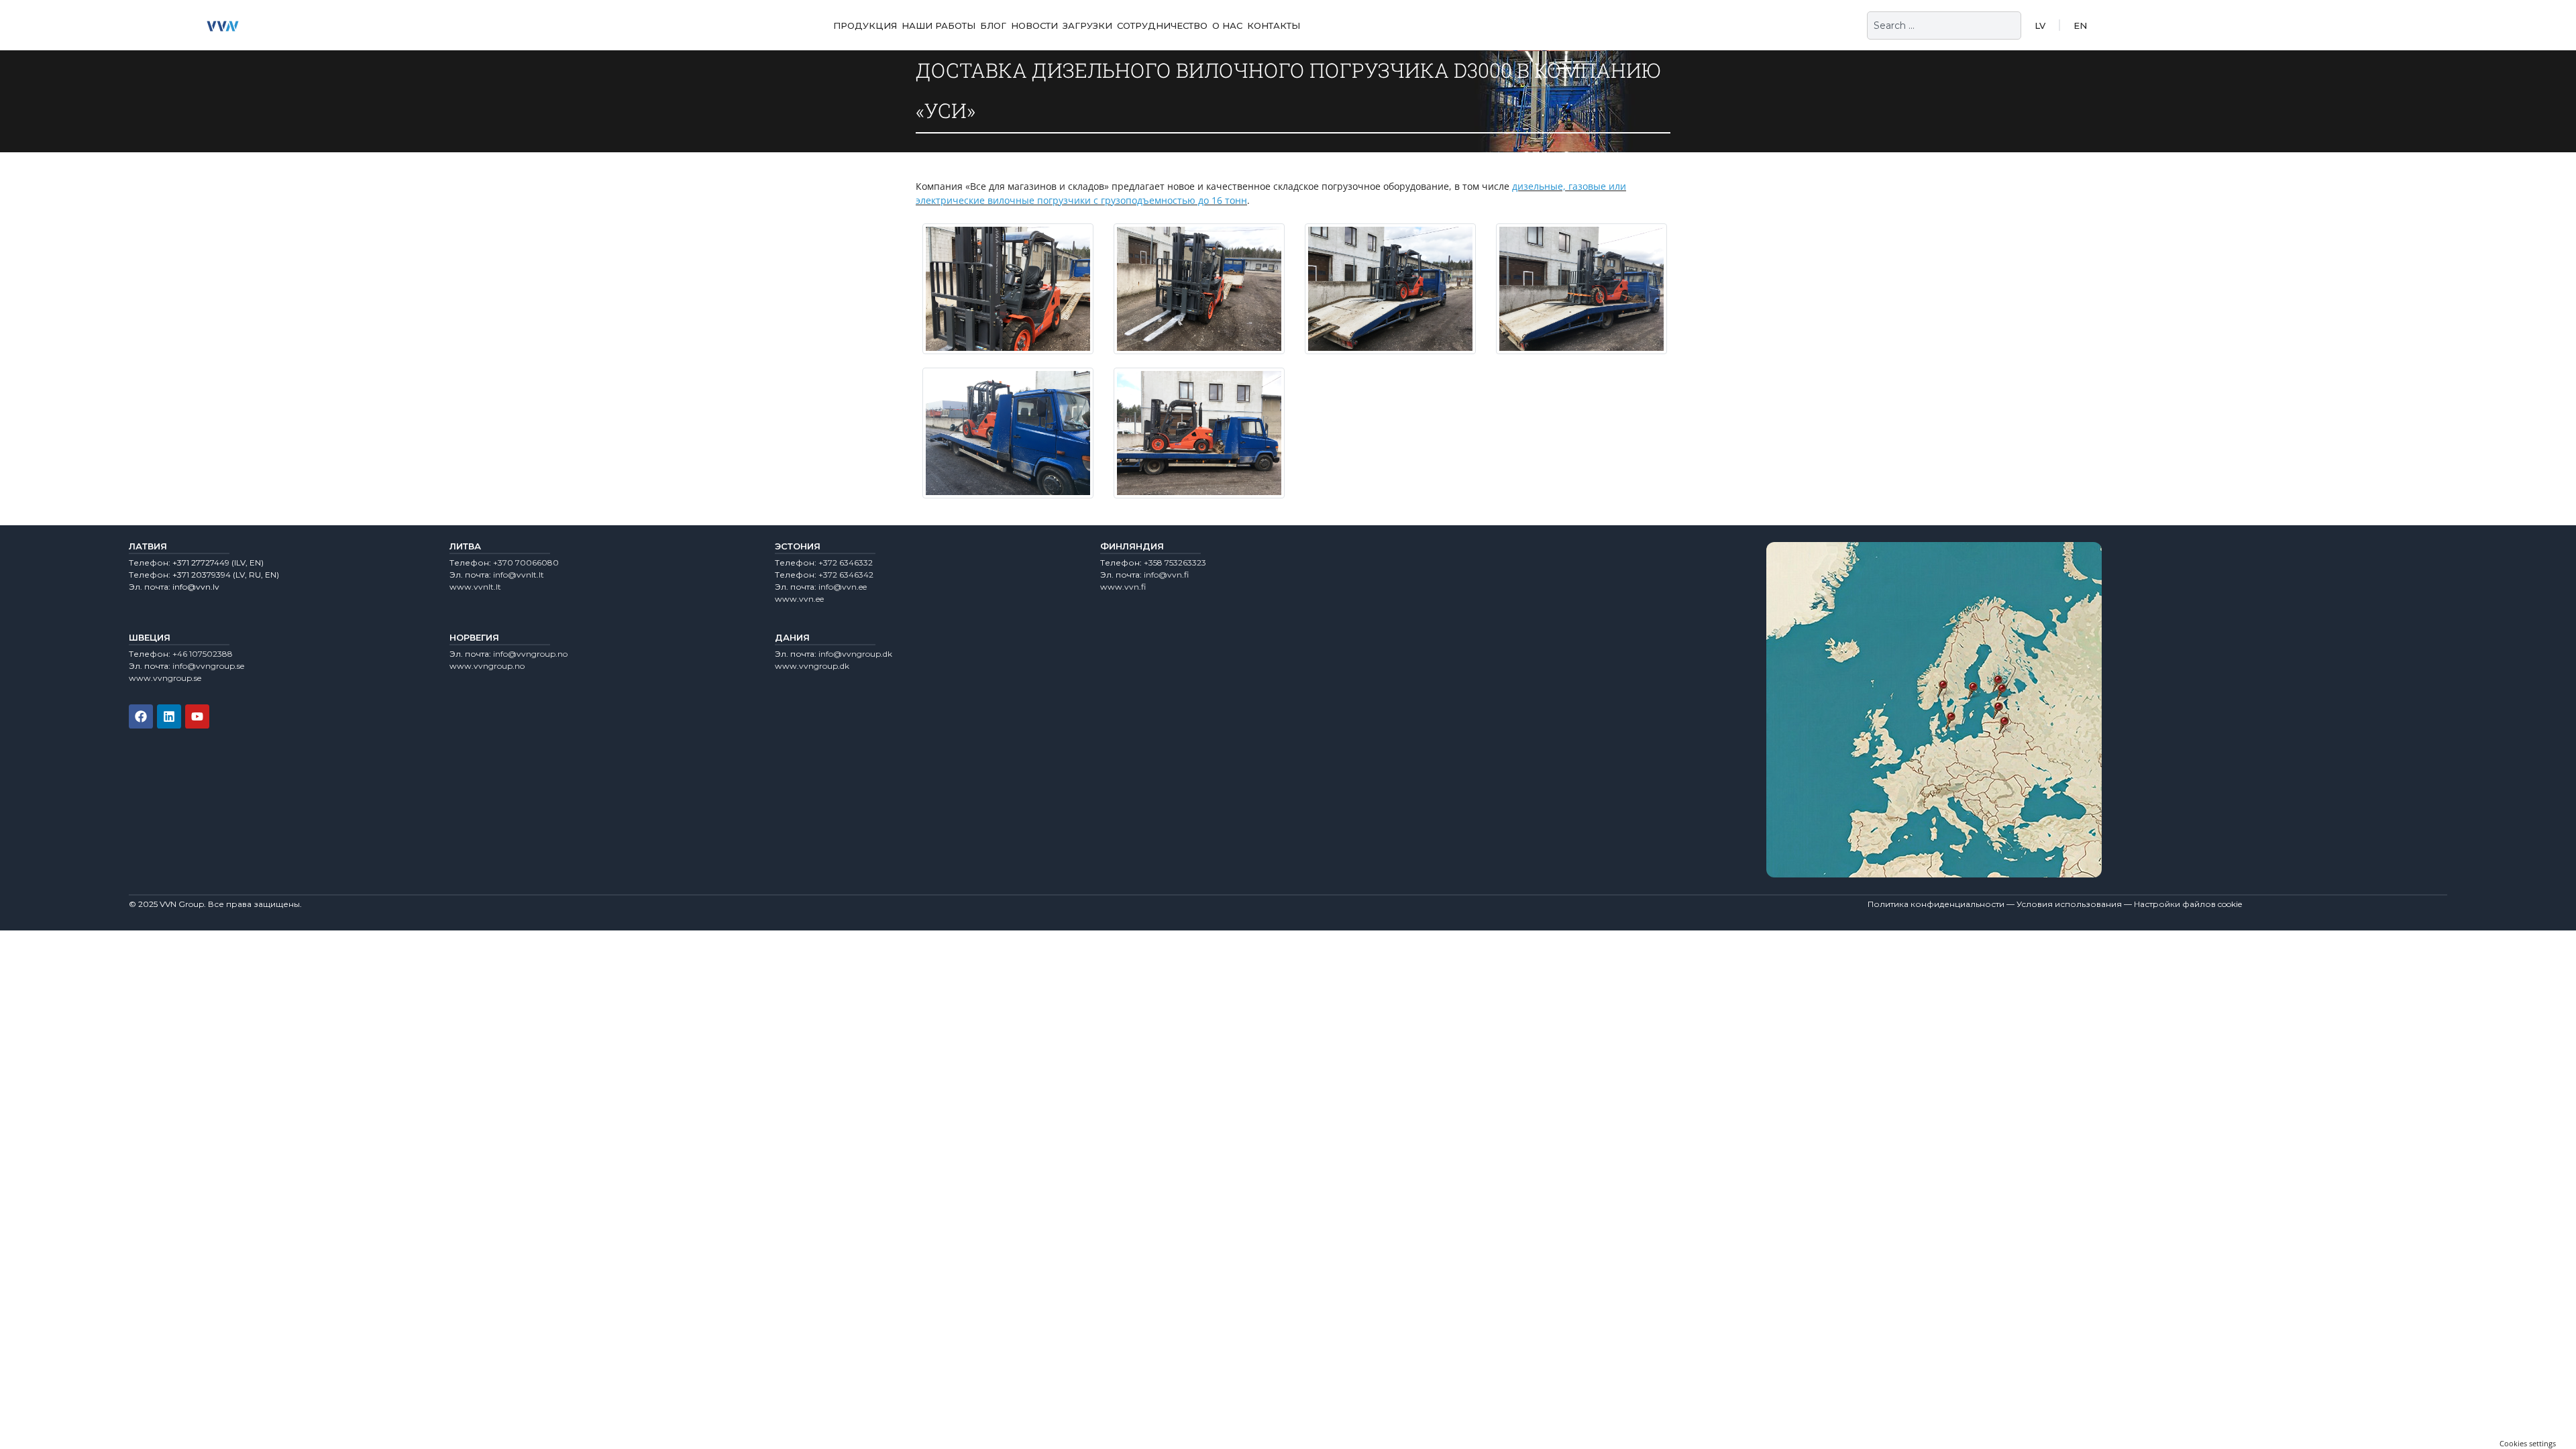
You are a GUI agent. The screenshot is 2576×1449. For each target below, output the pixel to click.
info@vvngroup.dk (855, 654)
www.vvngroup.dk (812, 666)
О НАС (1227, 25)
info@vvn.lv (196, 587)
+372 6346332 (846, 562)
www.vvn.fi (1123, 587)
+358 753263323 (1175, 562)
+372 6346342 (846, 575)
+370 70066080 (526, 562)
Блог (993, 25)
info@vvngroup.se (208, 666)
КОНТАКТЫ (1274, 25)
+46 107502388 (203, 654)
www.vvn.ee (799, 599)
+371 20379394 (202, 575)
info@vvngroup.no (530, 654)
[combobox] (1944, 25)
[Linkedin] (169, 716)
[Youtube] (197, 716)
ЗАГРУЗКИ (1087, 25)
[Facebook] (141, 716)
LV (2040, 25)
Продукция (865, 25)
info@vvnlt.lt (519, 575)
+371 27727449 (201, 562)
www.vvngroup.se (165, 678)
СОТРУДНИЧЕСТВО (1162, 25)
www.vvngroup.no (487, 666)
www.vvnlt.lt (475, 587)
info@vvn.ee (843, 587)
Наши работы (938, 25)
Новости (1034, 25)
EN (2080, 25)
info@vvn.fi (1166, 575)
